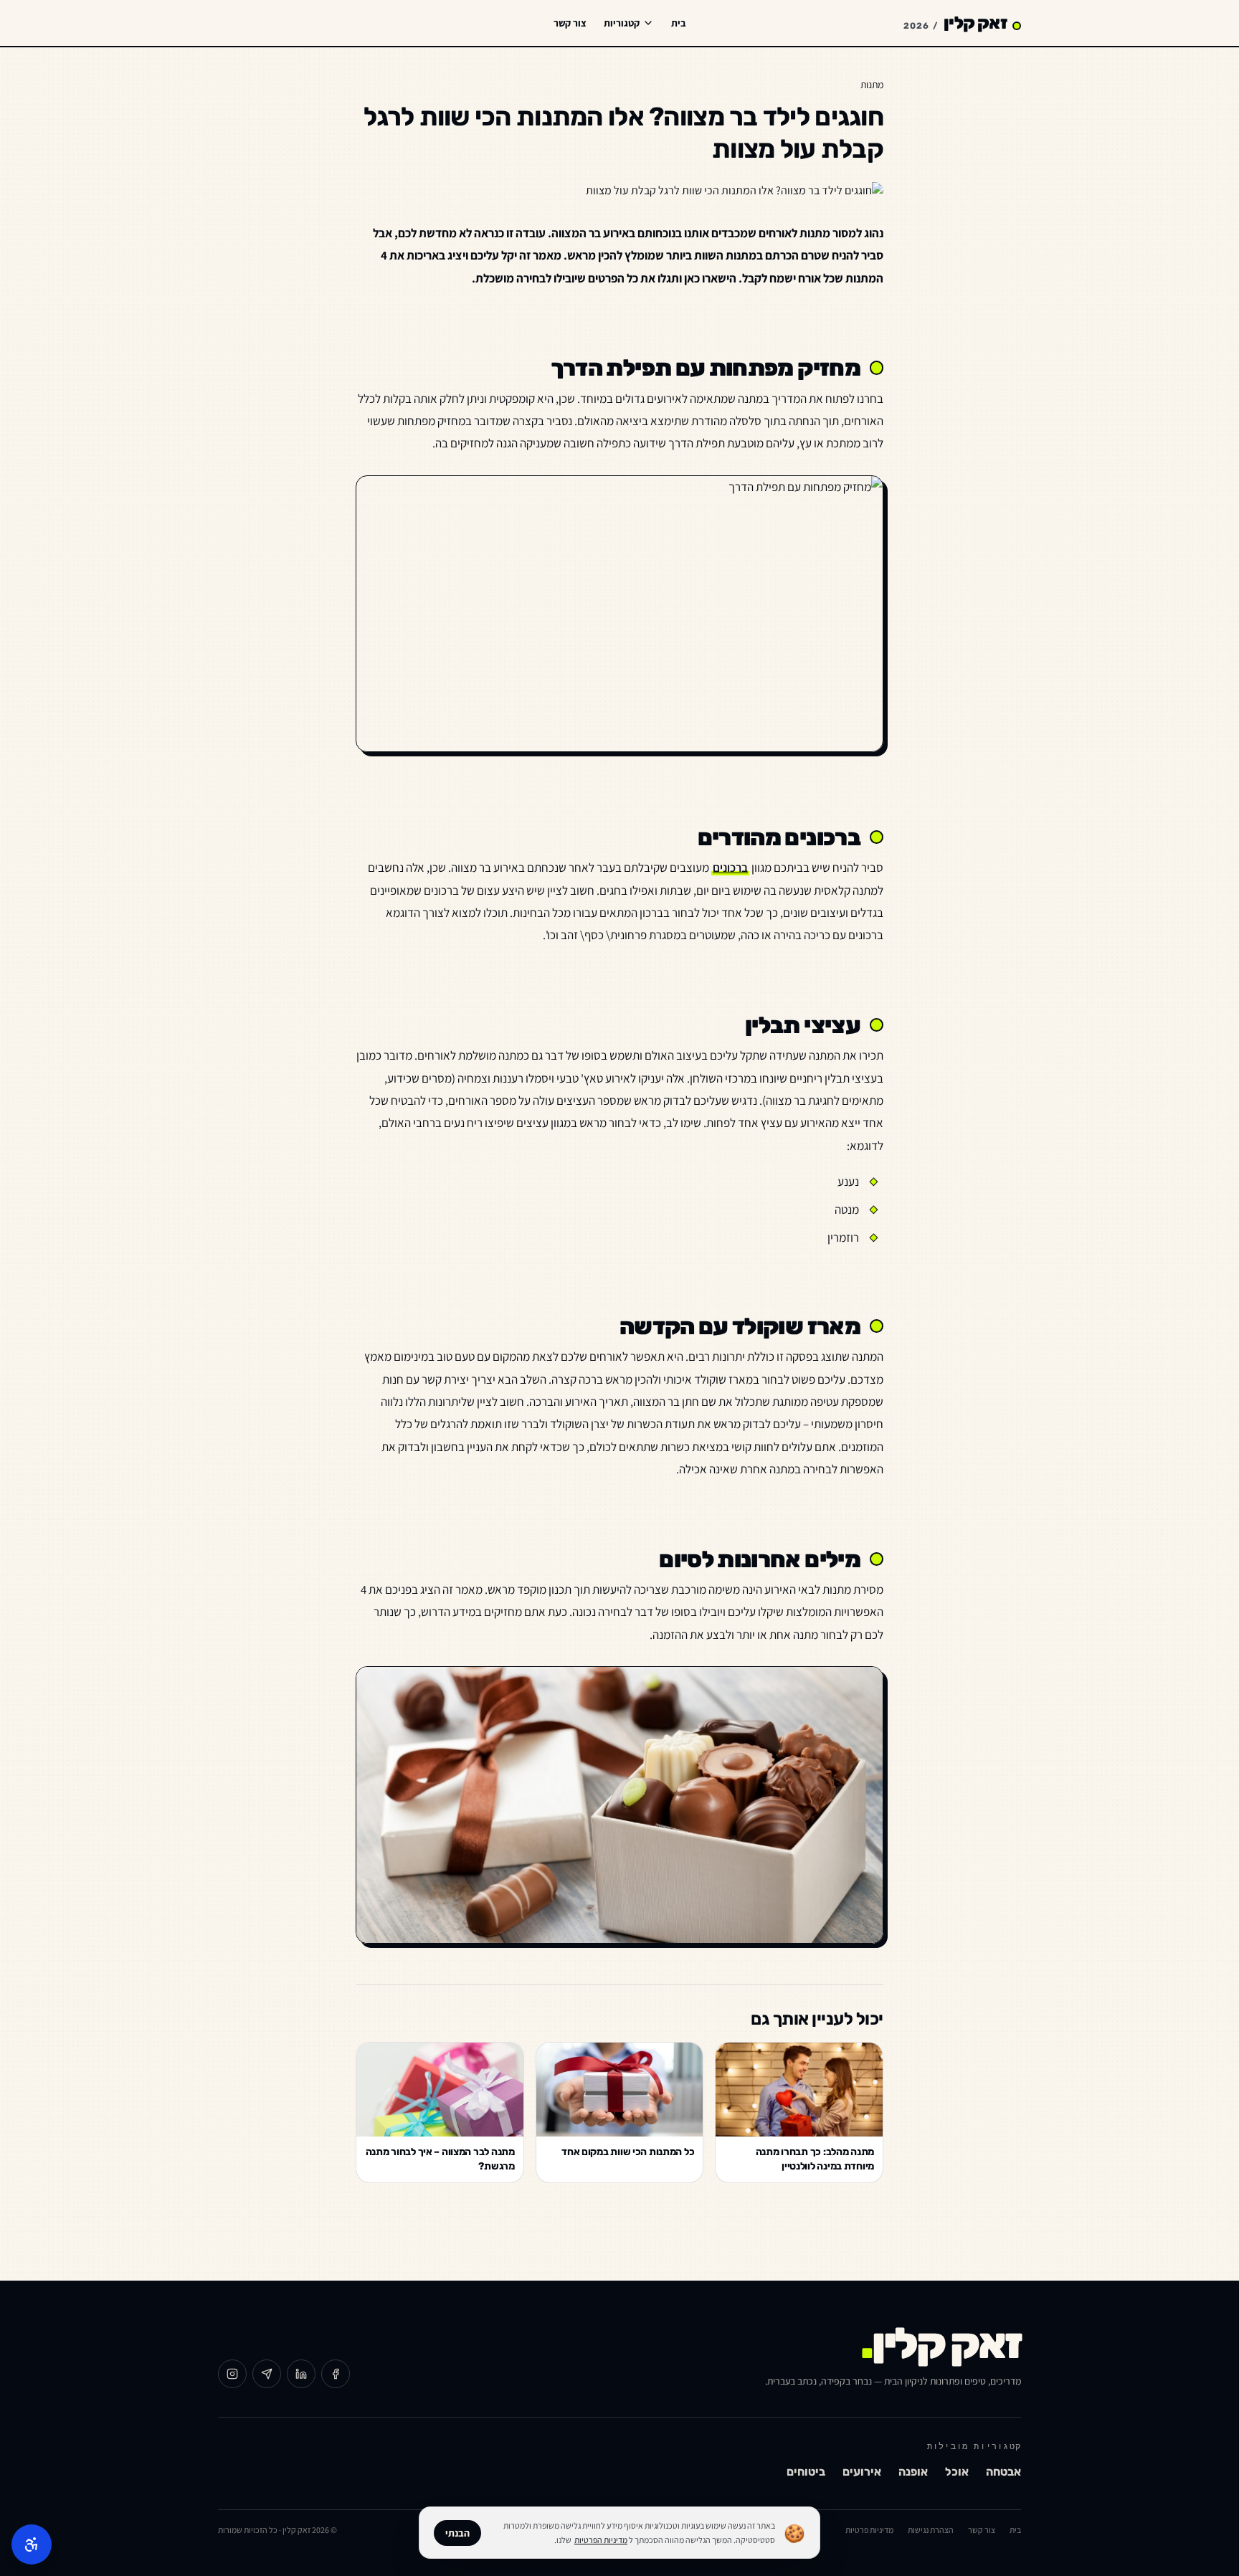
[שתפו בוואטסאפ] (267, 2374)
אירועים (862, 2472)
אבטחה (1003, 2472)
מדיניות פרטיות (869, 2530)
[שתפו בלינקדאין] (301, 2374)
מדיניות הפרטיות (601, 2540)
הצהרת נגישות (931, 2530)
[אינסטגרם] (232, 2374)
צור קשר (570, 23)
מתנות (872, 85)
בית (679, 23)
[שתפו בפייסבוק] (336, 2374)
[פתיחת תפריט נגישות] (32, 2544)
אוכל (957, 2472)
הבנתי (457, 2533)
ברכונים (730, 868)
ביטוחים (806, 2472)
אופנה (913, 2472)
